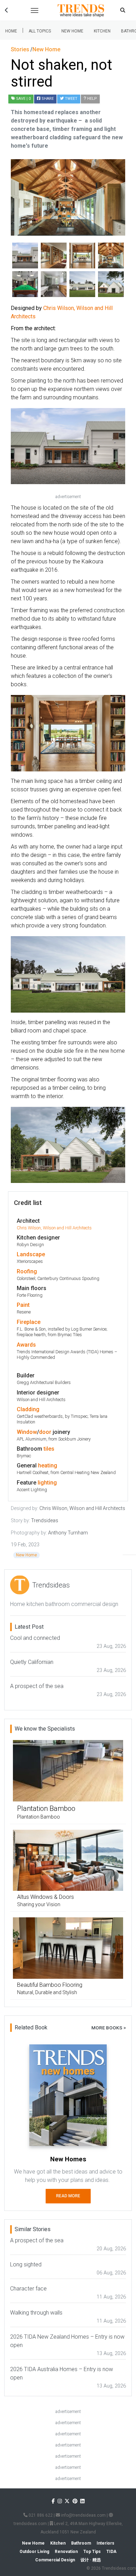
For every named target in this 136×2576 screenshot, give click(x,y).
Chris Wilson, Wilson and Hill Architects (54, 1228)
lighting (47, 1483)
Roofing (27, 1271)
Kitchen (102, 31)
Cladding (28, 1409)
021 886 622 (40, 2515)
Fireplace (29, 1322)
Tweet (71, 99)
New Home (72, 31)
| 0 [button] (23, 99)
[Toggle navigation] (35, 10)
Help (92, 99)
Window (27, 1432)
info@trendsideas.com (83, 2515)
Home (11, 31)
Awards (26, 1345)
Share (47, 99)
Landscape (31, 1254)
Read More (68, 2196)
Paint (23, 1305)
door (45, 1432)
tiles (49, 1449)
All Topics (40, 31)
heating (48, 1465)
